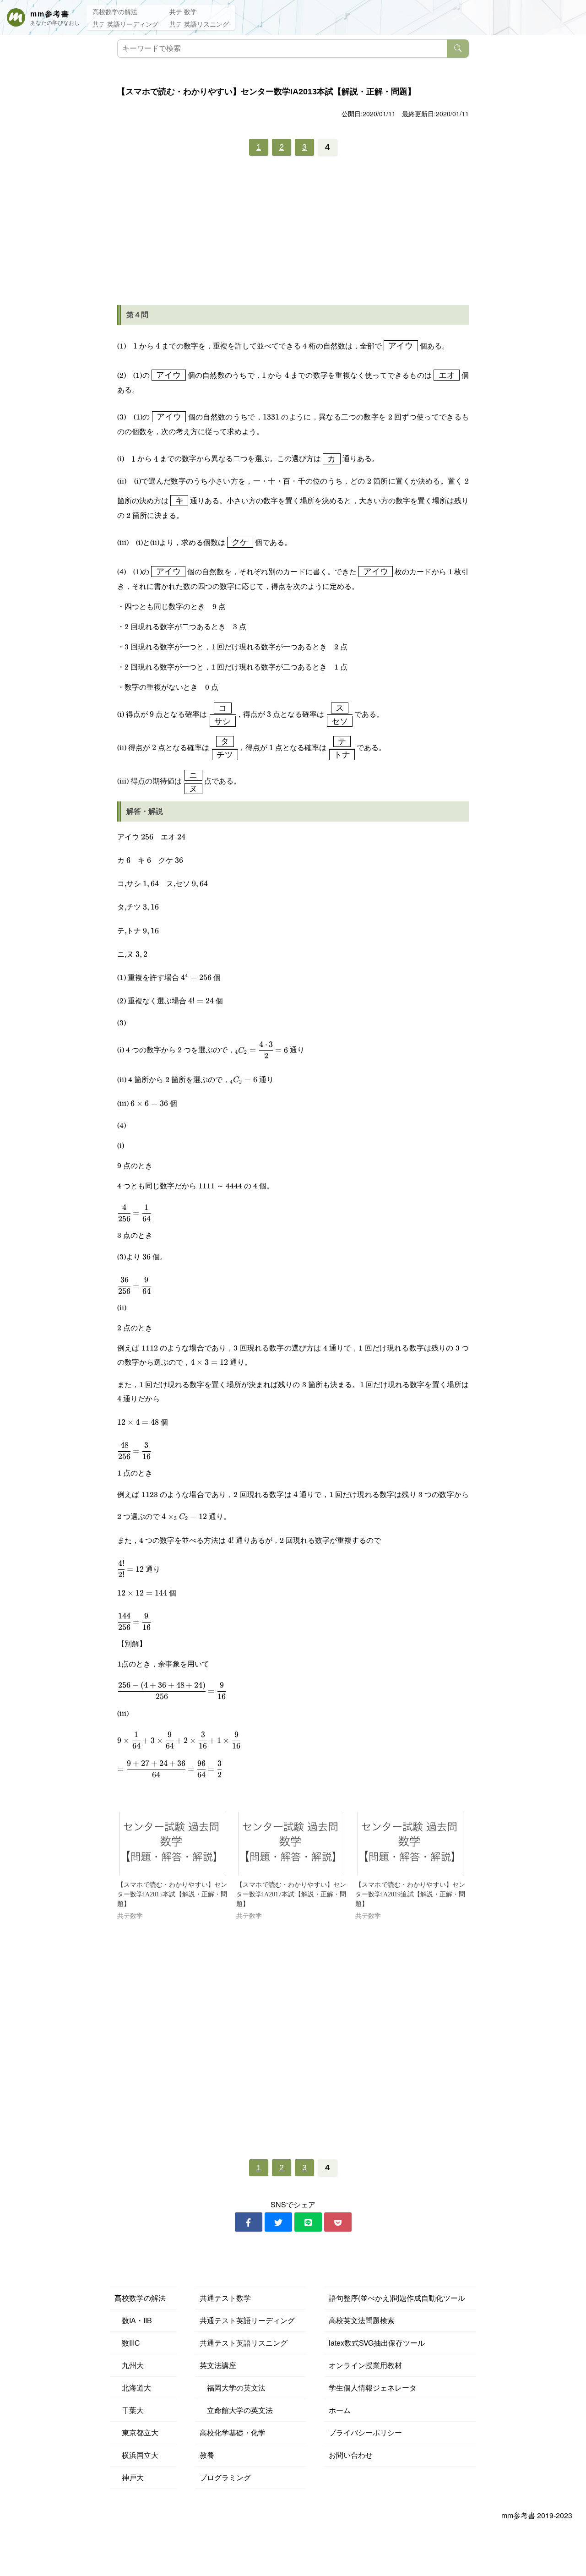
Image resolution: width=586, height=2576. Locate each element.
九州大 (129, 2365)
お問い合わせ (351, 2455)
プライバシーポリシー (365, 2432)
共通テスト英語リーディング (247, 2320)
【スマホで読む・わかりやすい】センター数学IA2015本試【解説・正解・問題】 (172, 1894)
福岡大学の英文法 (233, 2388)
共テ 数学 (183, 11)
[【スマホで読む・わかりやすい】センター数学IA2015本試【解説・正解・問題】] (172, 1844)
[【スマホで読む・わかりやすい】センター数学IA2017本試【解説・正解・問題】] (291, 1844)
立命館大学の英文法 (236, 2410)
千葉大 (129, 2410)
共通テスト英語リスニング (244, 2343)
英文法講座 (218, 2365)
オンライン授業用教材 (365, 2365)
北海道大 (133, 2388)
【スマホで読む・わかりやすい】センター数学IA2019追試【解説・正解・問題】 (410, 1894)
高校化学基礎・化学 (233, 2432)
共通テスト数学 (225, 2298)
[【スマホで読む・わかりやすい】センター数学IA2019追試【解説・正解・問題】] (410, 1844)
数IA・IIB (133, 2320)
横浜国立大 (136, 2455)
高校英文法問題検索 (362, 2320)
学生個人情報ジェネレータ (373, 2388)
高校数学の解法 (115, 11)
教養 (207, 2455)
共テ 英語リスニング (199, 24)
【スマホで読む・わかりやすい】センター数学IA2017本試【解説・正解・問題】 (291, 1894)
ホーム (340, 2410)
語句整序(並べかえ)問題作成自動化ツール (397, 2298)
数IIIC (127, 2343)
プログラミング (225, 2477)
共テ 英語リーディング (125, 24)
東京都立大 (136, 2432)
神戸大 (129, 2477)
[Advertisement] (293, 234)
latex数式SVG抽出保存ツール (377, 2343)
